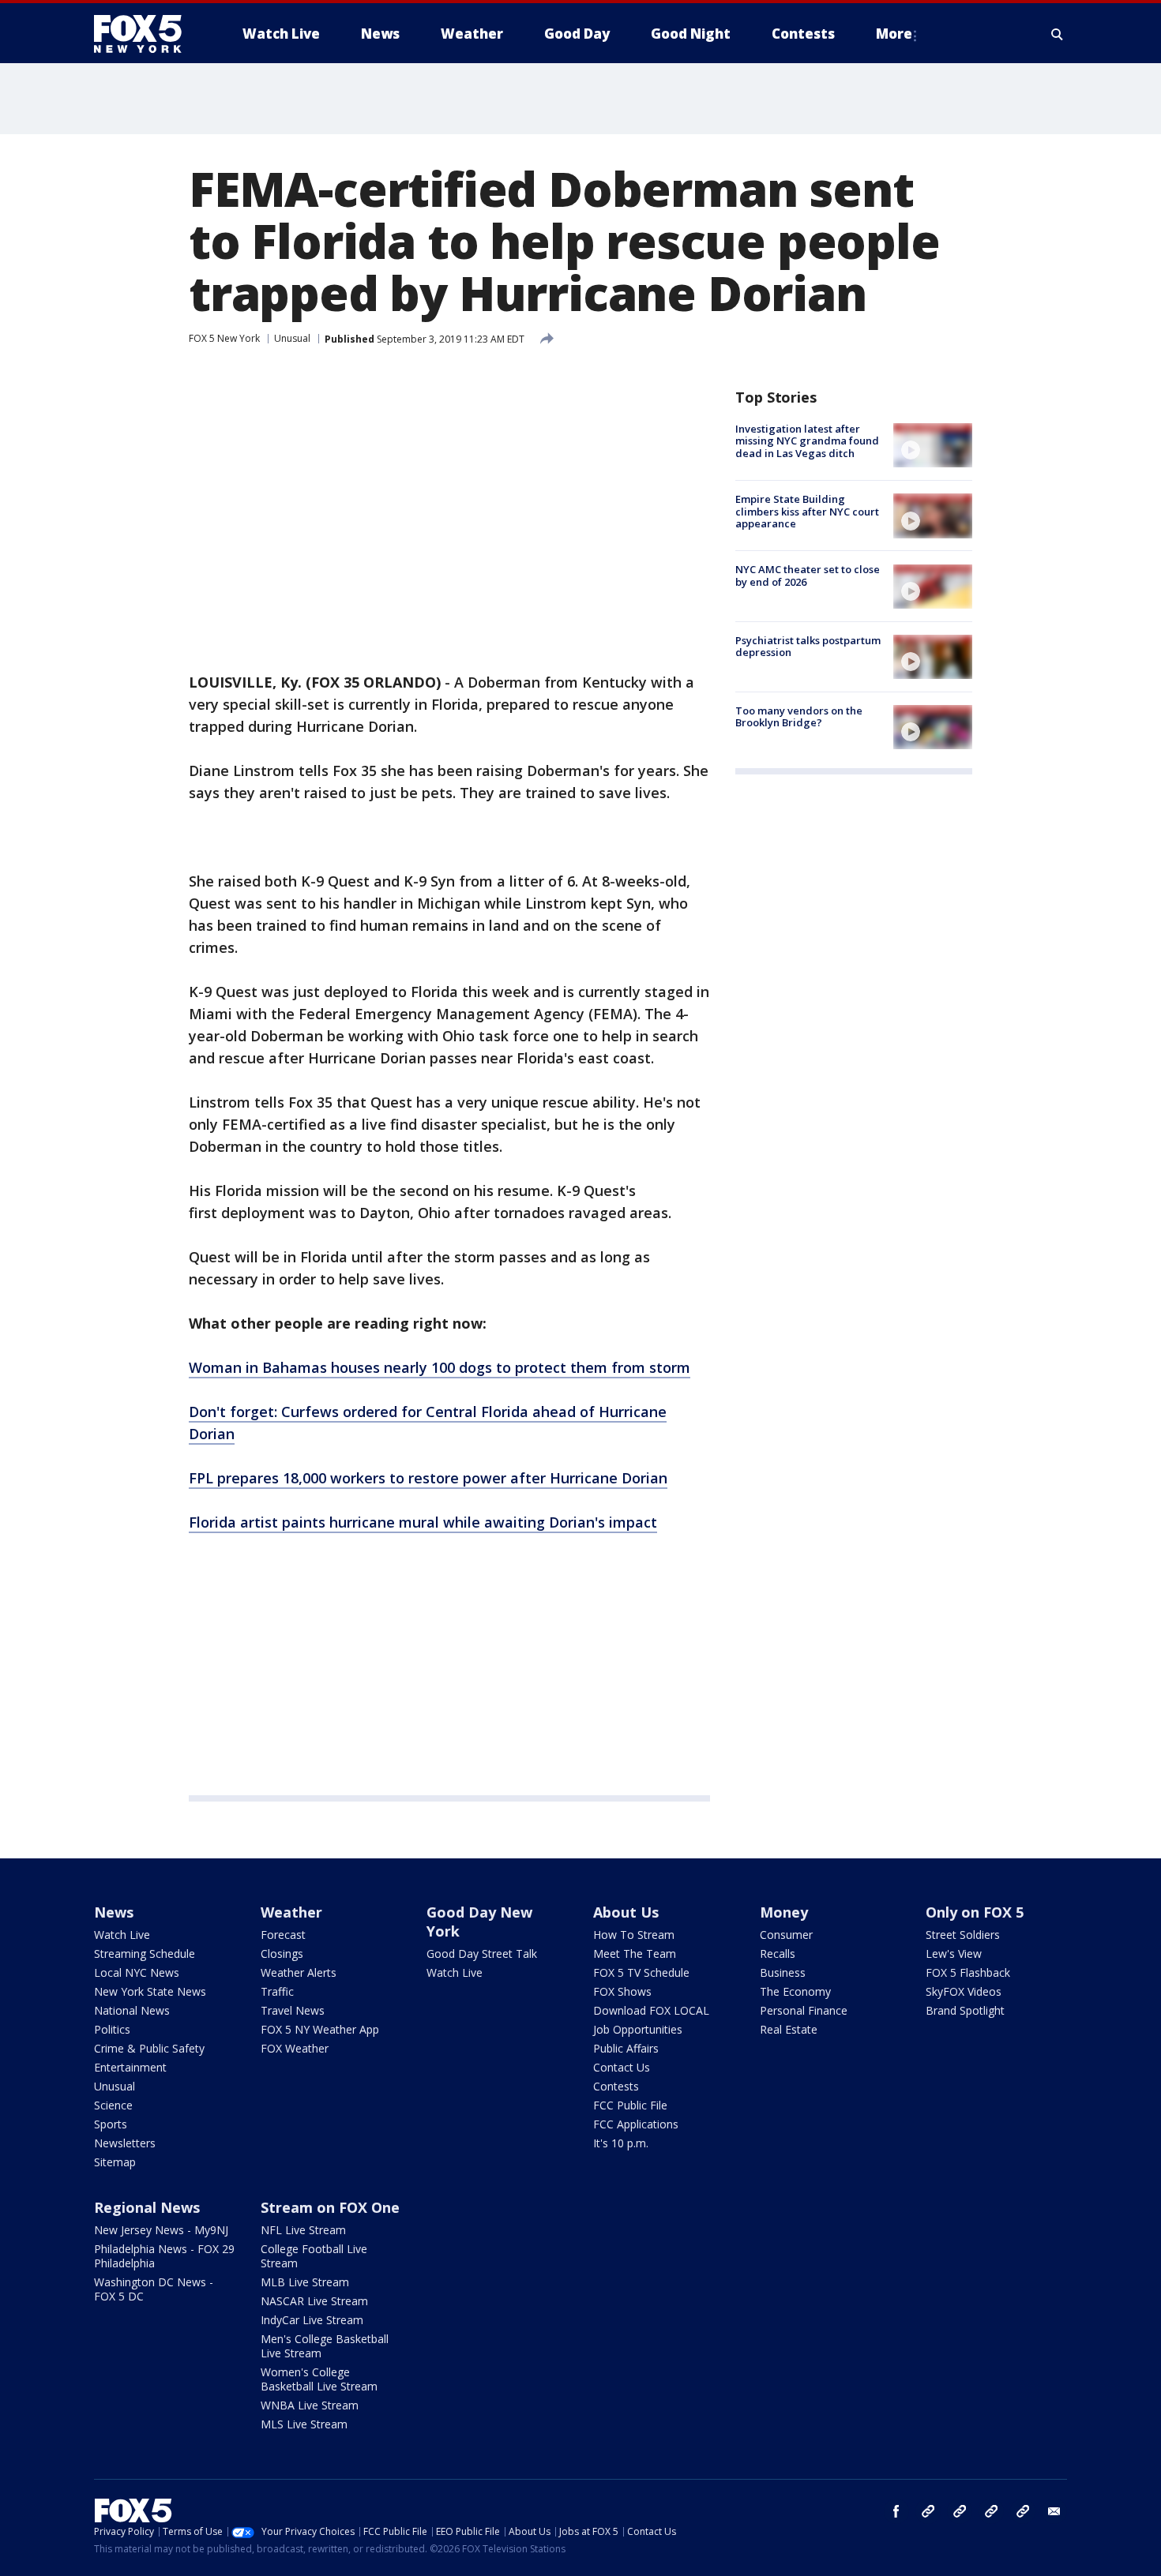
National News (132, 2010)
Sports (111, 2124)
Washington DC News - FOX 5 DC (154, 2289)
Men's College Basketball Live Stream (325, 2346)
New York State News (150, 1991)
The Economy (795, 1991)
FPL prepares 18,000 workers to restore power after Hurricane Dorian (428, 1478)
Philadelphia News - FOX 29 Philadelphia (164, 2256)
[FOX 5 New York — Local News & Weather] (146, 34)
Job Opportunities (638, 2029)
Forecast (283, 1935)
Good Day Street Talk (482, 1954)
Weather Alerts (299, 1972)
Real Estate (789, 2029)
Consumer (786, 1935)
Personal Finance (804, 2010)
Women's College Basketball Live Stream (319, 2379)
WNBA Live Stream (310, 2405)
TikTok (960, 2511)
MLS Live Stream (304, 2424)
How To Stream (634, 1935)
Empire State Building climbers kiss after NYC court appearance (807, 511)
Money (784, 1912)
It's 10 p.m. (621, 2143)
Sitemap (115, 2162)
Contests (616, 2086)
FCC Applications (636, 2124)
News (114, 1912)
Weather (291, 1912)
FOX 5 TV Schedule (641, 1972)
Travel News (293, 2010)
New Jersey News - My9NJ (161, 2230)
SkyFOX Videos (964, 1991)
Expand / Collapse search (1058, 34)
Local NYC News (137, 1972)
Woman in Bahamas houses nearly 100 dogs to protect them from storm (440, 1367)
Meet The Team (635, 1954)
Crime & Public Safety (149, 2048)
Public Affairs (626, 2048)
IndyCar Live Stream (312, 2320)
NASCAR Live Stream (314, 2301)
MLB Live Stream (305, 2282)
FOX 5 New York (224, 338)
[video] (933, 445)
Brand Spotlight (965, 2010)
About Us (626, 1912)
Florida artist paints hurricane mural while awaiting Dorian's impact (423, 1522)
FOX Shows (622, 1991)
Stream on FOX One (330, 2207)
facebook (896, 2511)
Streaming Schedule (145, 1954)
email (1054, 2511)
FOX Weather (295, 2048)
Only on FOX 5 (975, 1912)
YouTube (991, 2511)
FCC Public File (630, 2105)
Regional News (147, 2207)
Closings (282, 1954)
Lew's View (954, 1954)
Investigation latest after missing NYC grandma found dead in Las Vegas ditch (807, 441)
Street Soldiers (963, 1935)
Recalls (778, 1954)
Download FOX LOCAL (651, 2010)
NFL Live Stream (303, 2230)
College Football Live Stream (314, 2256)
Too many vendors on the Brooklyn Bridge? (799, 717)
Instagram (928, 2511)
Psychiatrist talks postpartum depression (808, 647)
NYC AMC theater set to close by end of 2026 (808, 576)
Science (113, 2105)
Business (783, 1972)
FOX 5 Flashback (968, 1972)
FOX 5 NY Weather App (320, 2029)
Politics (112, 2029)
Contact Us (622, 2067)
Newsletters (125, 2143)
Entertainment (130, 2067)
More (894, 34)
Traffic (277, 1991)
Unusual (292, 338)
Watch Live (122, 1935)
